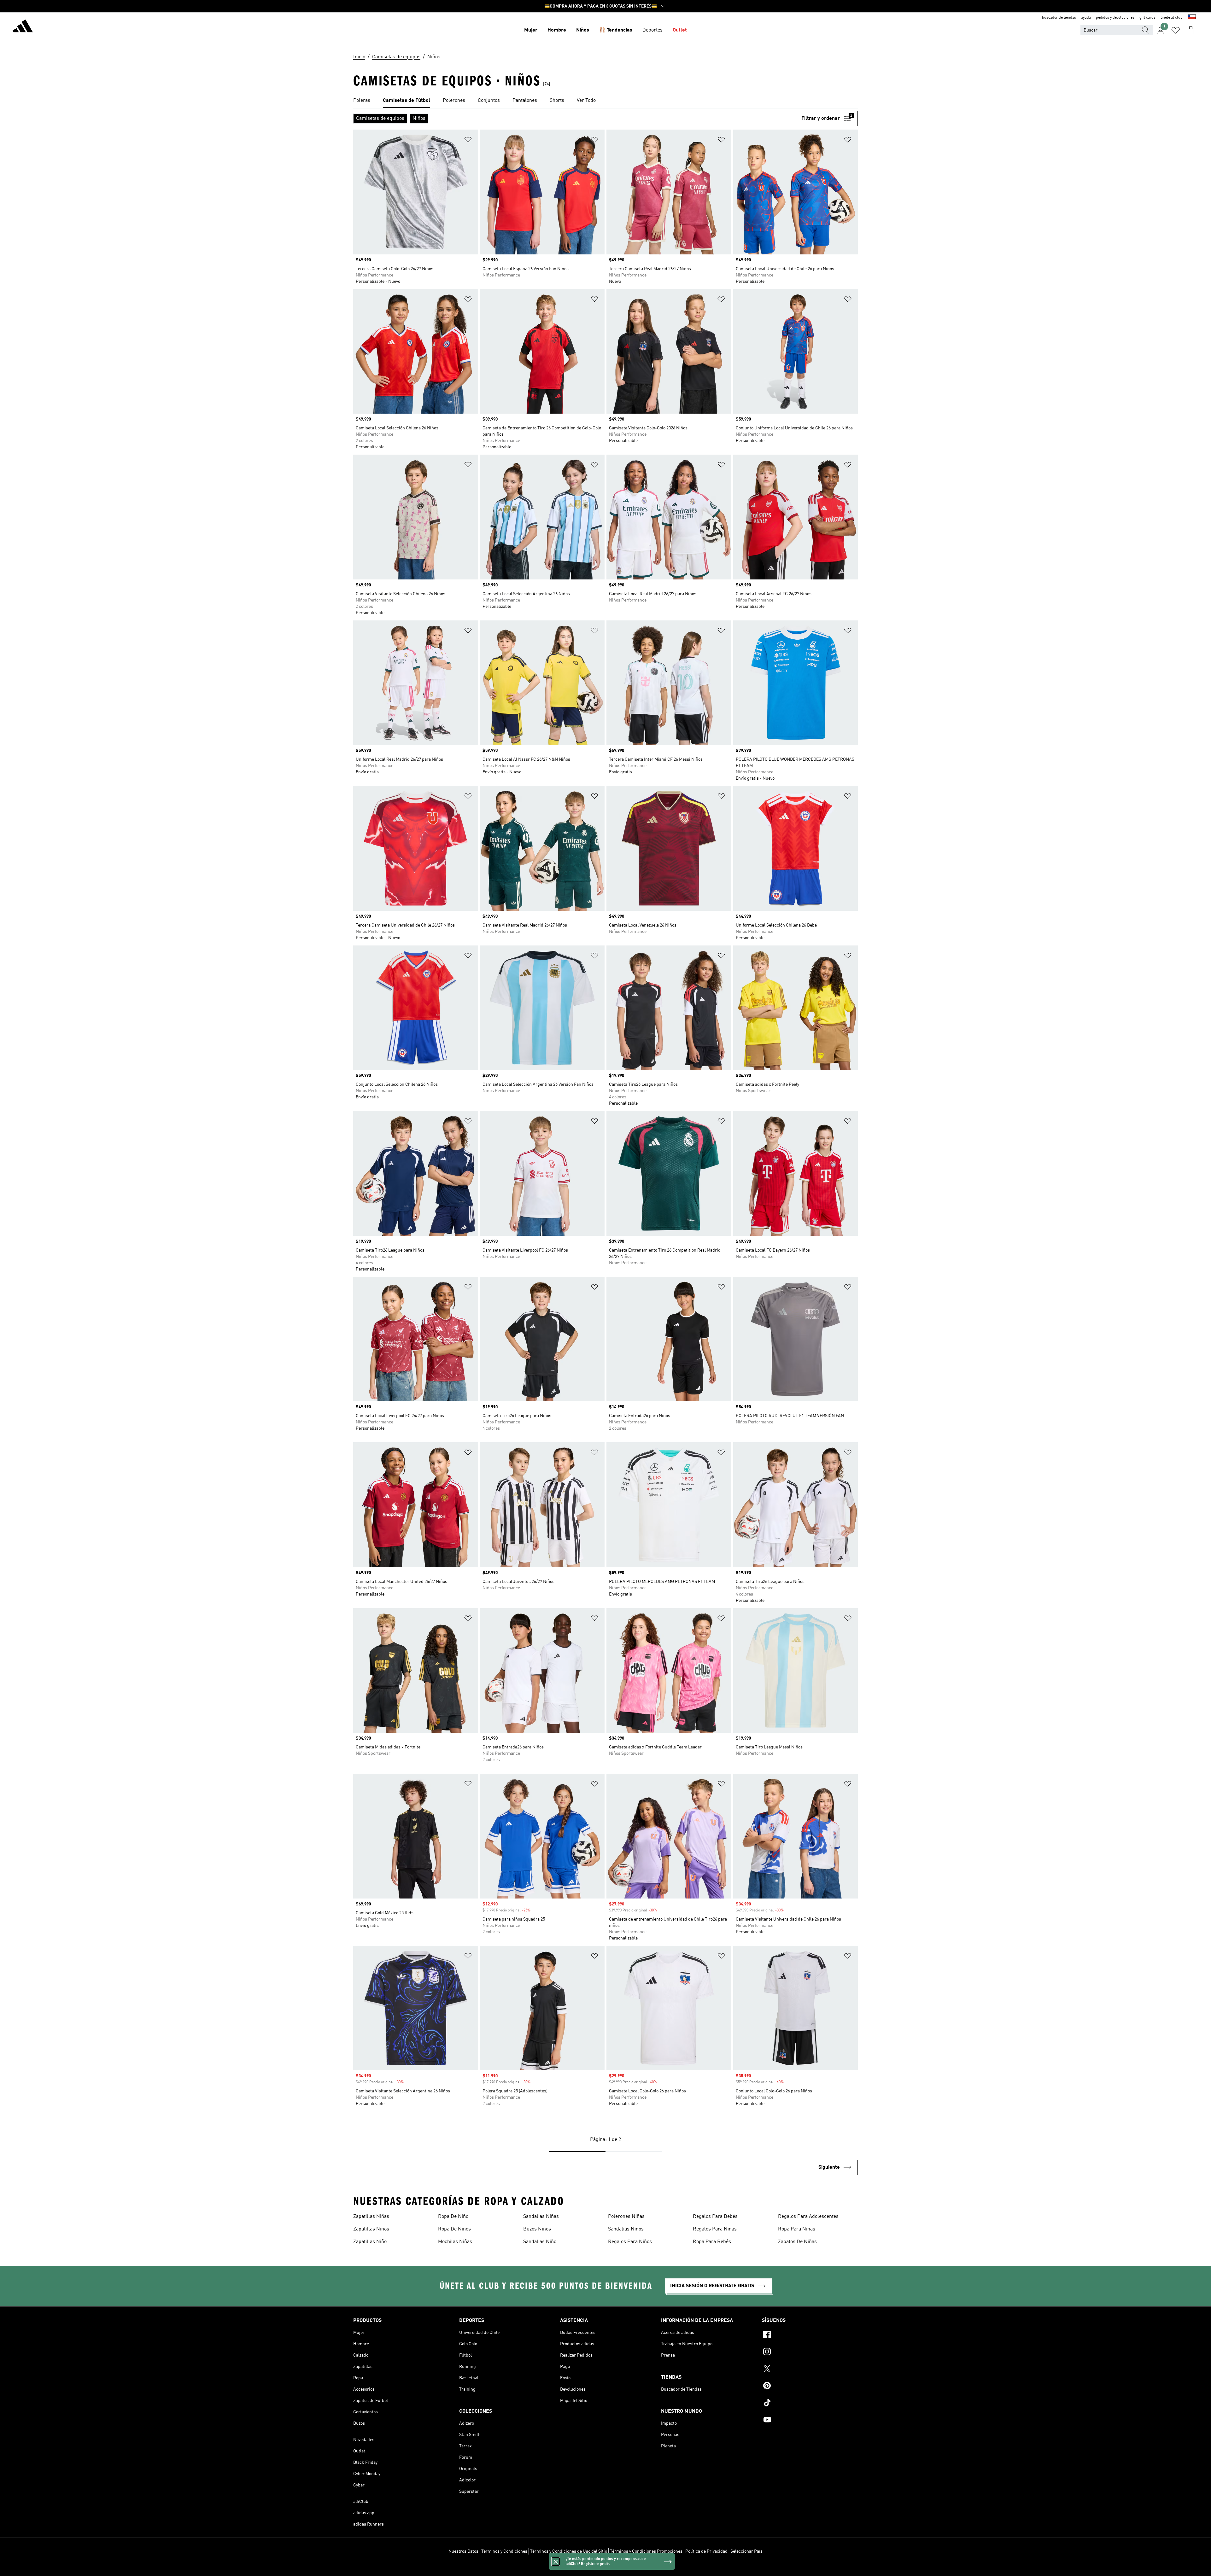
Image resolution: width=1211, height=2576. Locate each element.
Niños (583, 30)
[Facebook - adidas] (810, 2335)
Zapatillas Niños (371, 2229)
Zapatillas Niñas (371, 2217)
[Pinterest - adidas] (810, 2387)
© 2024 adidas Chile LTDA (605, 2568)
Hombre (557, 30)
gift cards (1147, 18)
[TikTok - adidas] (810, 2404)
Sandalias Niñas (541, 2217)
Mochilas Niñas (455, 2242)
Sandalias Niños (626, 2229)
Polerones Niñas (626, 2217)
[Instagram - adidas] (810, 2352)
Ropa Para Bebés (712, 2242)
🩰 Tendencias (616, 30)
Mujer (531, 30)
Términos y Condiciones (504, 2551)
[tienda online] (23, 27)
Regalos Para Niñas (715, 2229)
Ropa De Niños (454, 2229)
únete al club (1172, 18)
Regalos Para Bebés (715, 2217)
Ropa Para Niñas (797, 2229)
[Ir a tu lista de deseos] (1176, 30)
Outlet (680, 30)
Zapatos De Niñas (797, 2242)
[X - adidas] (810, 2370)
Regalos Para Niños (630, 2242)
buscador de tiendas (1059, 18)
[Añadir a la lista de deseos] (468, 141)
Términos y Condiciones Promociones (646, 2551)
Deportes (652, 30)
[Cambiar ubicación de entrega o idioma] (1192, 18)
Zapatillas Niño (370, 2242)
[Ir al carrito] (1191, 30)
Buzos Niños (537, 2229)
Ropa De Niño (453, 2217)
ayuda (1086, 18)
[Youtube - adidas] (810, 2421)
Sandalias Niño (540, 2242)
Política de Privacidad (706, 2551)
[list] (605, 101)
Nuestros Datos (463, 2551)
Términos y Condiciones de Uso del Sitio (569, 2551)
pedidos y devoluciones (1115, 18)
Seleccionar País (746, 2551)
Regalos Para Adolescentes (808, 2217)
